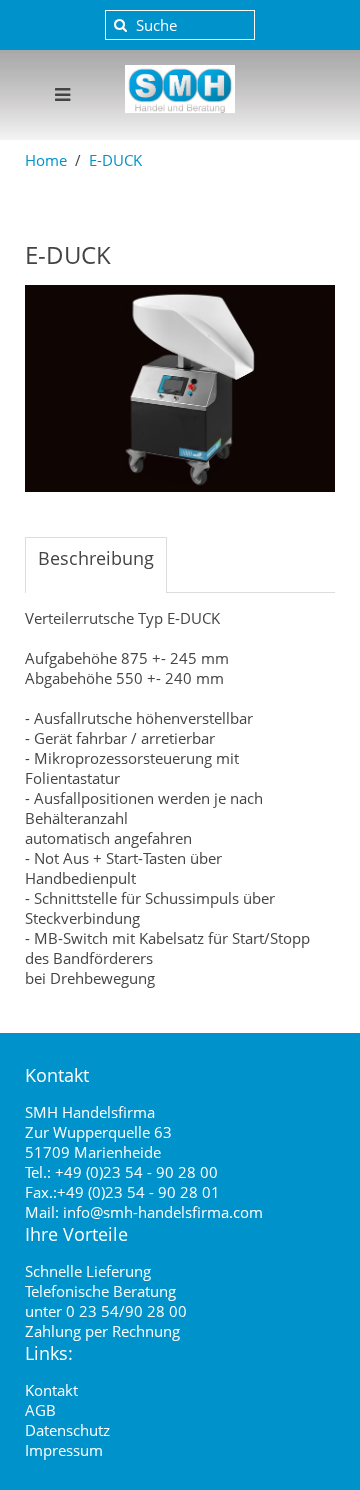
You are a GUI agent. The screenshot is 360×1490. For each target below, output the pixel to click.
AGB (40, 1410)
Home (46, 160)
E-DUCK (115, 160)
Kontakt (51, 1390)
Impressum (64, 1450)
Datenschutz (67, 1430)
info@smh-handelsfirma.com (163, 1212)
